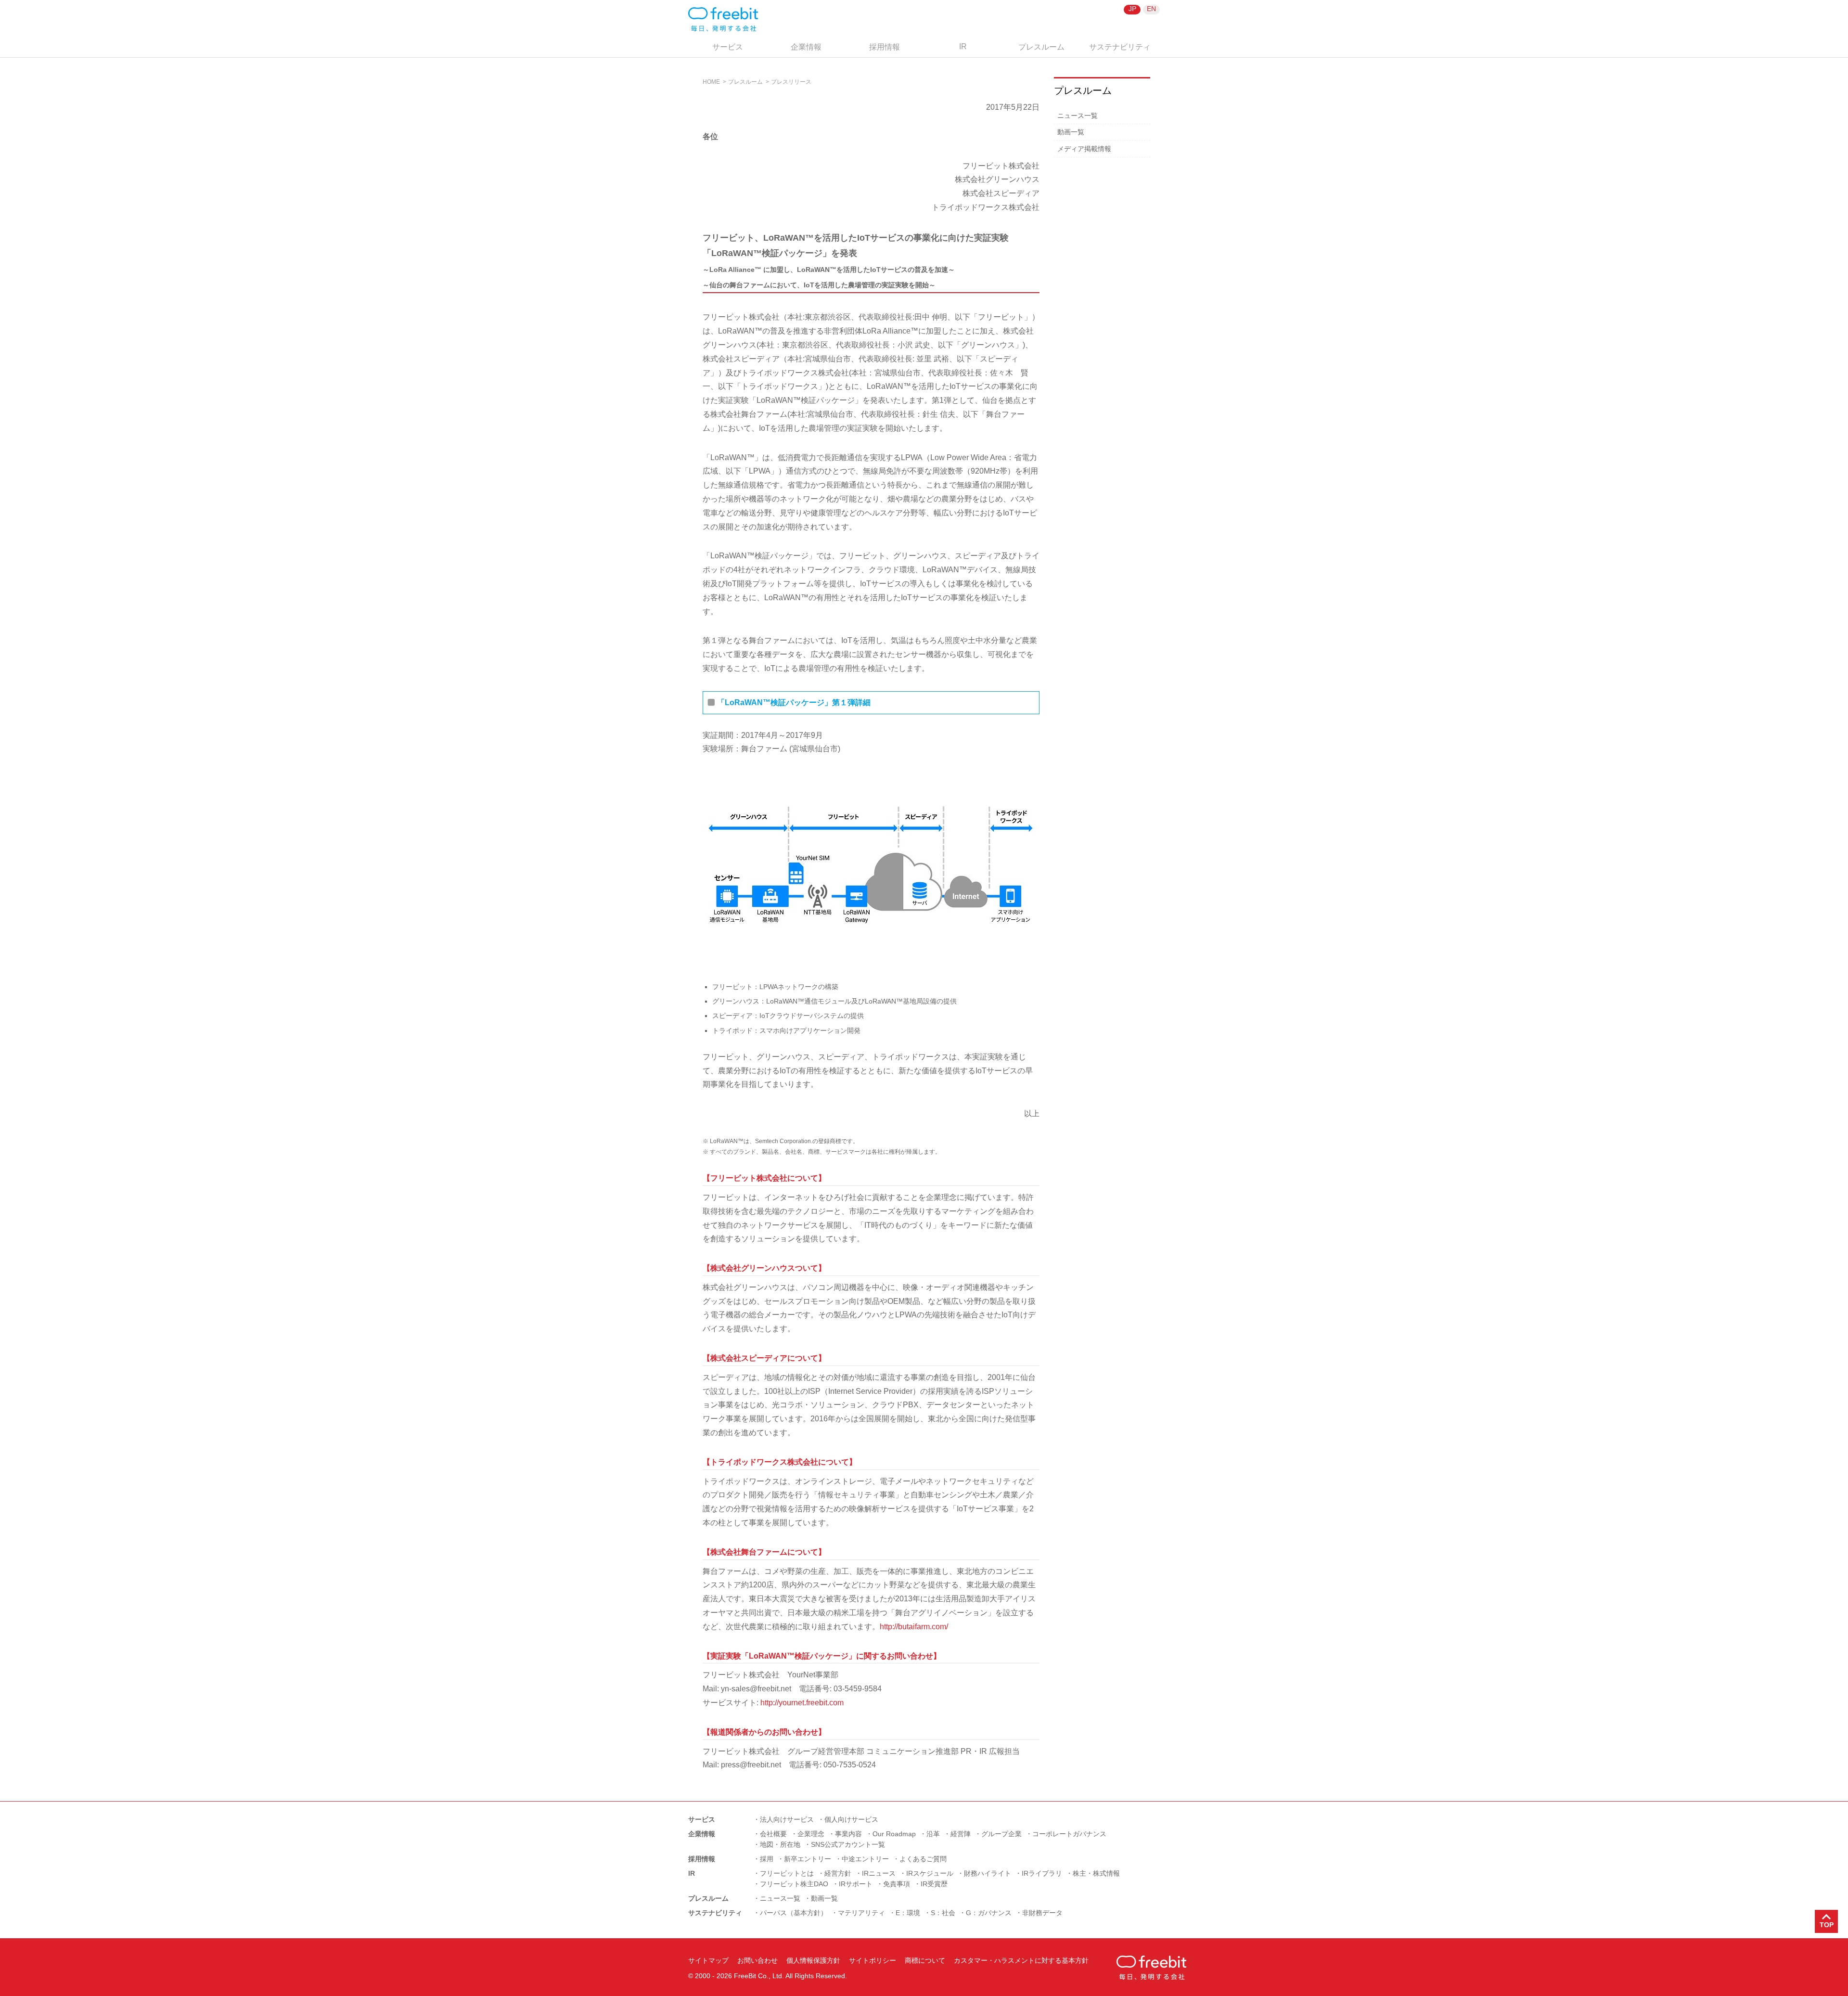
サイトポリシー (873, 1960)
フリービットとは (787, 1873)
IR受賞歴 (934, 1884)
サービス (728, 47)
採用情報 (885, 47)
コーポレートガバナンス (1069, 1834)
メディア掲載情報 (1084, 149)
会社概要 (773, 1834)
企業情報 (806, 47)
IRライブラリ (1042, 1873)
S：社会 (943, 1913)
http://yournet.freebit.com (802, 1703)
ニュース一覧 (1078, 116)
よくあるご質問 (923, 1859)
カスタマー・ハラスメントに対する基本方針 (1021, 1960)
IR (963, 46)
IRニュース (879, 1873)
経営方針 (838, 1873)
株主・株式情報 (1096, 1873)
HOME (711, 82)
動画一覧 (1071, 132)
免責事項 (897, 1884)
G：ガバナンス (989, 1913)
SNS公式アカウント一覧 (848, 1844)
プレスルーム (1041, 47)
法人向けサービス (787, 1819)
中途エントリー (865, 1859)
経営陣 (961, 1834)
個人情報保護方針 (813, 1960)
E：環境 (908, 1913)
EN (1151, 9)
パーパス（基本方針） (794, 1913)
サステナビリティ (1120, 47)
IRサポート (856, 1884)
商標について (925, 1960)
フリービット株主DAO (794, 1884)
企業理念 (811, 1834)
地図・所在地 (780, 1844)
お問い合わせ (757, 1960)
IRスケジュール (930, 1873)
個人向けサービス (851, 1819)
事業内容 (848, 1834)
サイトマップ (708, 1960)
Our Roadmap (894, 1834)
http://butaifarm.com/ (914, 1627)
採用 (767, 1859)
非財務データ (1042, 1913)
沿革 (933, 1834)
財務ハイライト (988, 1873)
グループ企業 (1001, 1834)
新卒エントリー (808, 1859)
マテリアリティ (861, 1913)
